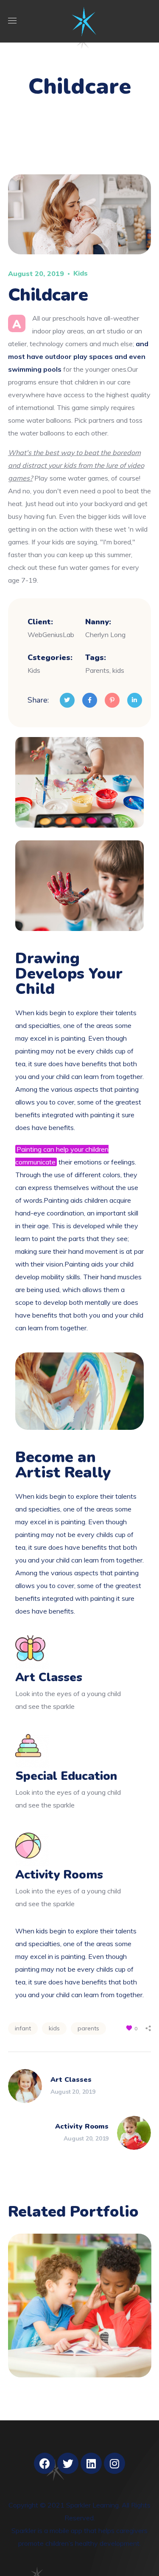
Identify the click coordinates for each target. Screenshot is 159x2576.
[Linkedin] (91, 2463)
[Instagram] (114, 2463)
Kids (81, 273)
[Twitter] (68, 2463)
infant (23, 2028)
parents (88, 2028)
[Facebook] (45, 2463)
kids (54, 2028)
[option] (80, 2312)
